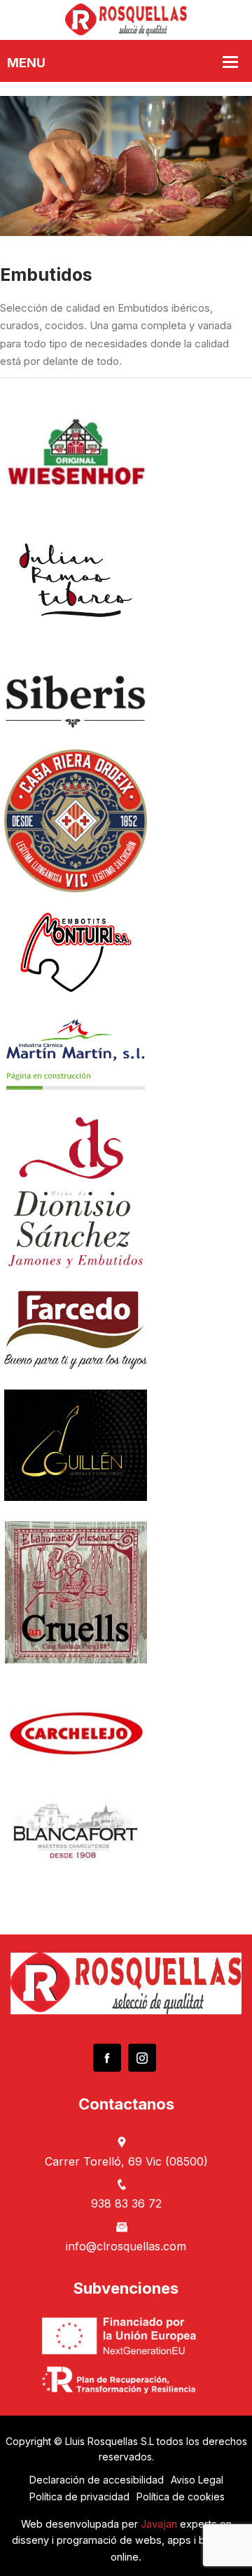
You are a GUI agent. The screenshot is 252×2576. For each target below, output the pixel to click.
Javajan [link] (159, 2524)
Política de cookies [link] (181, 2497)
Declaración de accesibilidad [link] (97, 2480)
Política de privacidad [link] (79, 2497)
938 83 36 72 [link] (126, 2203)
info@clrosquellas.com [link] (126, 2246)
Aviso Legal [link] (197, 2480)
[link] (126, 19)
